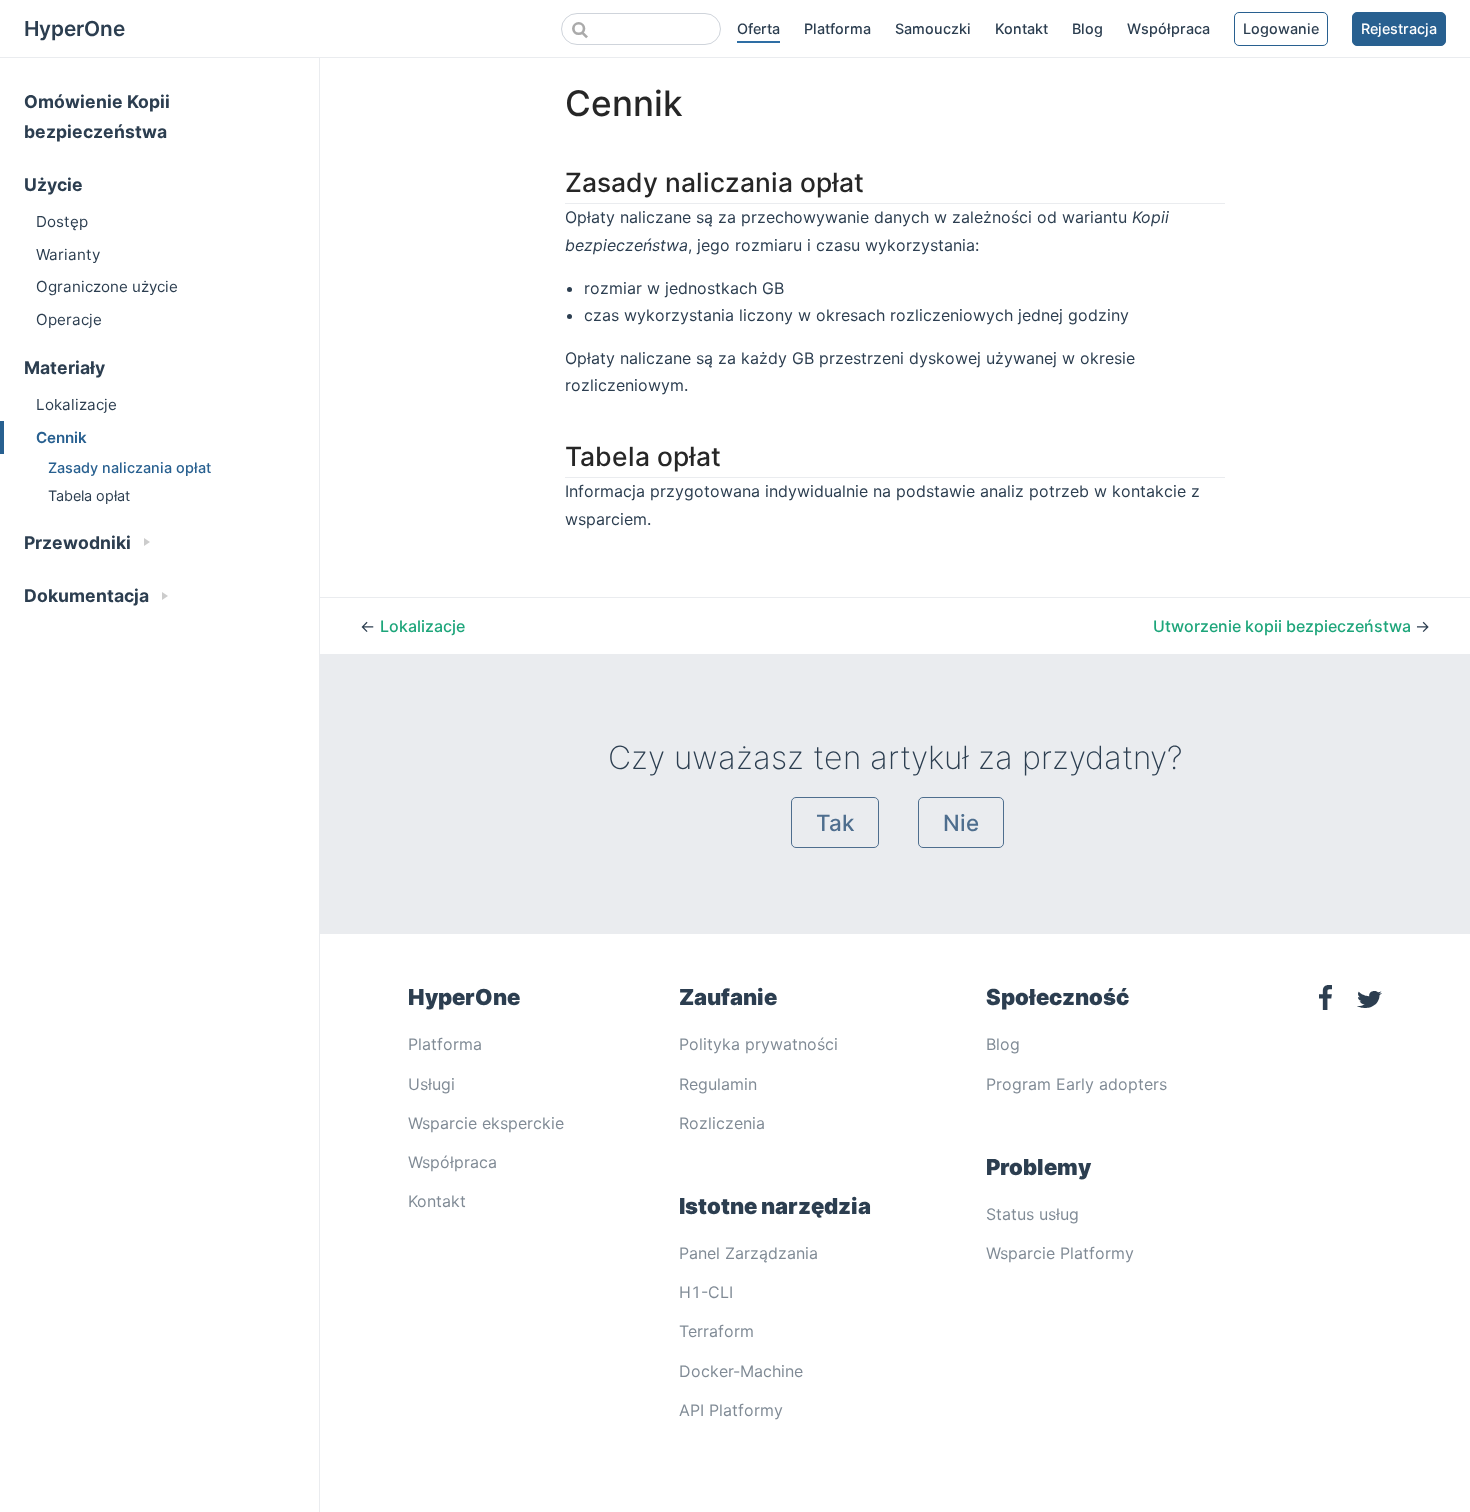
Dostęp (62, 221)
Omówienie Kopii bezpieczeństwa (97, 116)
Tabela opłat (89, 495)
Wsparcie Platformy (1060, 1253)
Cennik (61, 437)
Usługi (431, 1084)
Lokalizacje (76, 404)
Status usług (1032, 1214)
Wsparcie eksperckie (486, 1123)
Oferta (758, 28)
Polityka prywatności (758, 1044)
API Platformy (731, 1410)
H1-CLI (706, 1292)
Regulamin (718, 1084)
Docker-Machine (741, 1371)
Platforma (837, 28)
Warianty (68, 254)
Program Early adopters (1076, 1084)
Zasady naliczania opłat (129, 467)
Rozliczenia (722, 1123)
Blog (1087, 28)
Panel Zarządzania (748, 1253)
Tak (835, 822)
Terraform (716, 1331)
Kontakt (1021, 28)
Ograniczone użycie (107, 286)
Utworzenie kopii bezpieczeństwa (1284, 626)
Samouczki (933, 28)
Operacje (69, 319)
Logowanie (1281, 28)
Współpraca (1168, 28)
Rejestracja (1399, 28)
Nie (961, 822)
